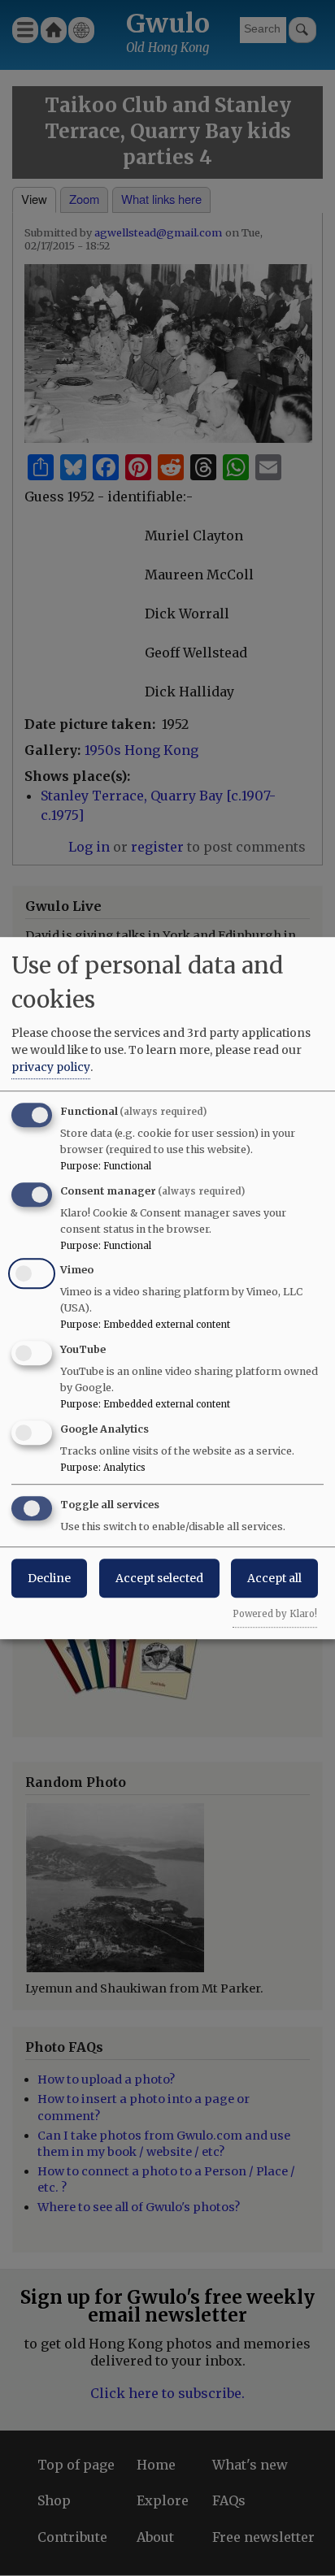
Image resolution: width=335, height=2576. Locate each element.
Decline (49, 1578)
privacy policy (51, 1067)
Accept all (274, 1578)
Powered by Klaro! (275, 1614)
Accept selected (159, 1578)
